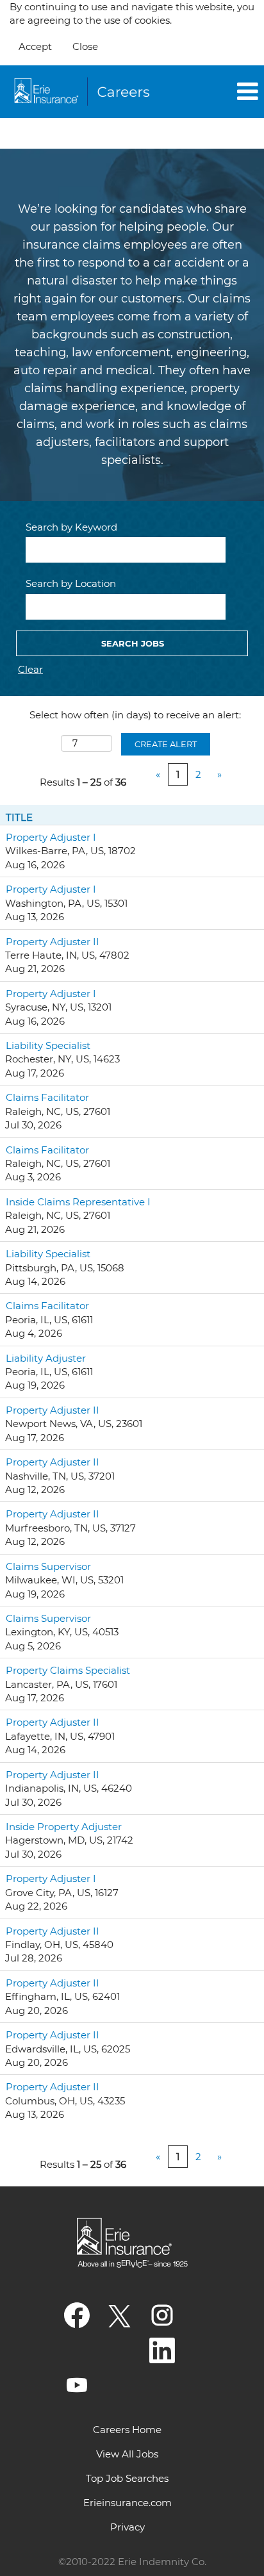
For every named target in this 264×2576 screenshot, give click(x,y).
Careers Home (127, 2430)
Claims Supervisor (48, 1566)
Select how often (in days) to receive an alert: (135, 715)
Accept (35, 46)
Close (85, 46)
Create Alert (166, 744)
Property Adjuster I (51, 837)
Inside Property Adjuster (64, 1827)
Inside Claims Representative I (78, 1202)
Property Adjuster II (53, 942)
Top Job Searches (127, 2478)
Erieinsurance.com (128, 2503)
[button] (220, 92)
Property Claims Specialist (68, 1670)
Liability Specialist (48, 1045)
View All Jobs (127, 2454)
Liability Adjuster (46, 1358)
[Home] (84, 92)
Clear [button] (30, 669)
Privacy (128, 2527)
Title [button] (19, 817)
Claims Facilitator (47, 1097)
